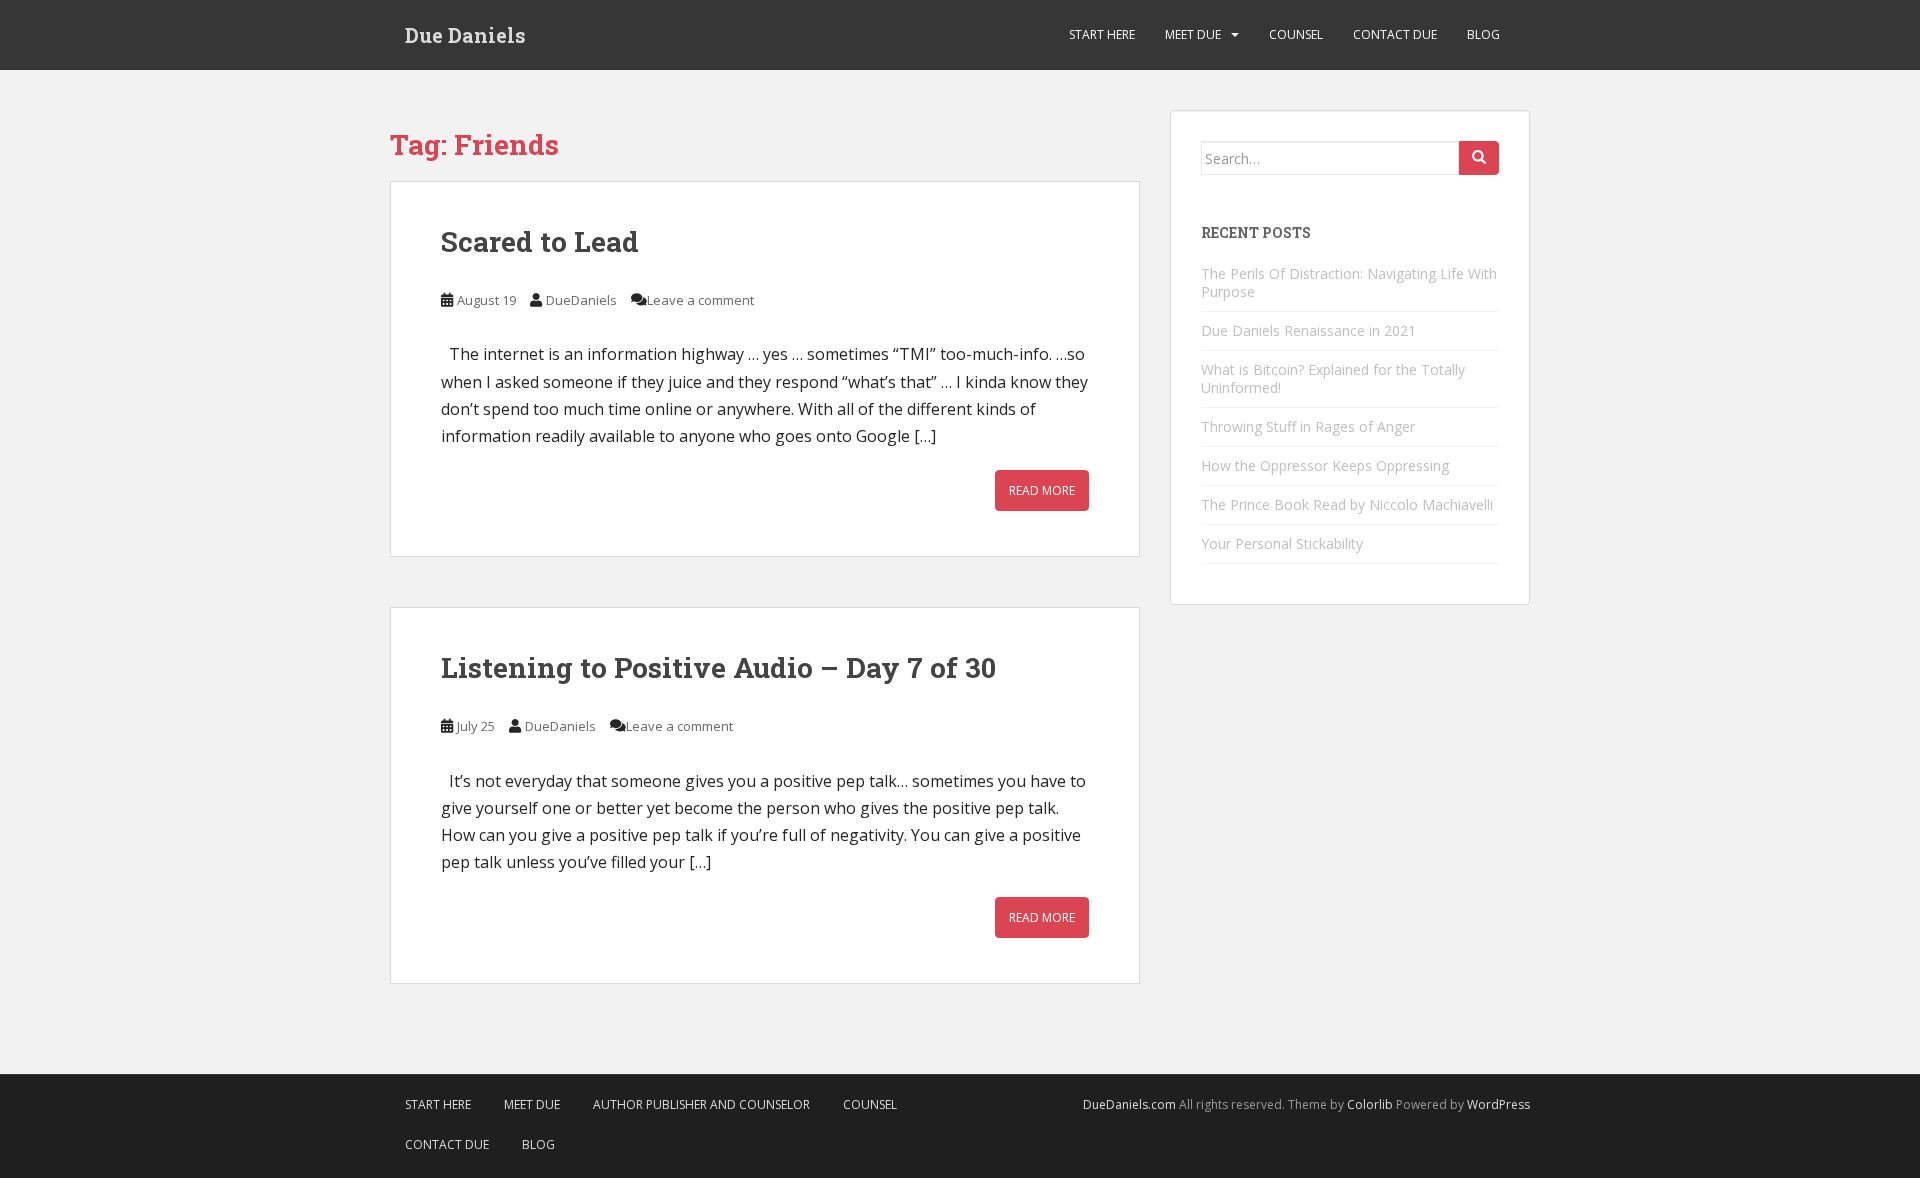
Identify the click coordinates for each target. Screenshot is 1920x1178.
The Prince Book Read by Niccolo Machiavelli (1347, 504)
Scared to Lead (540, 241)
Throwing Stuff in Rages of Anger (1308, 426)
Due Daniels (465, 35)
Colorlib (1370, 1104)
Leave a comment (700, 300)
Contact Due (1395, 34)
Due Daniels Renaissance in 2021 (1308, 330)
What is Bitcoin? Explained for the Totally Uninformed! (1333, 378)
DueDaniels (581, 300)
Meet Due (1193, 34)
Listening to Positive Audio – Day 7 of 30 (718, 667)
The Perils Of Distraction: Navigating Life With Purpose (1349, 282)
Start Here (1102, 34)
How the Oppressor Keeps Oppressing (1325, 465)
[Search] (1479, 158)
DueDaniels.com (1129, 1104)
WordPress (1498, 1104)
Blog (1483, 34)
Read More (1042, 490)
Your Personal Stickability (1282, 543)
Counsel (1296, 34)
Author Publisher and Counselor (701, 1104)
